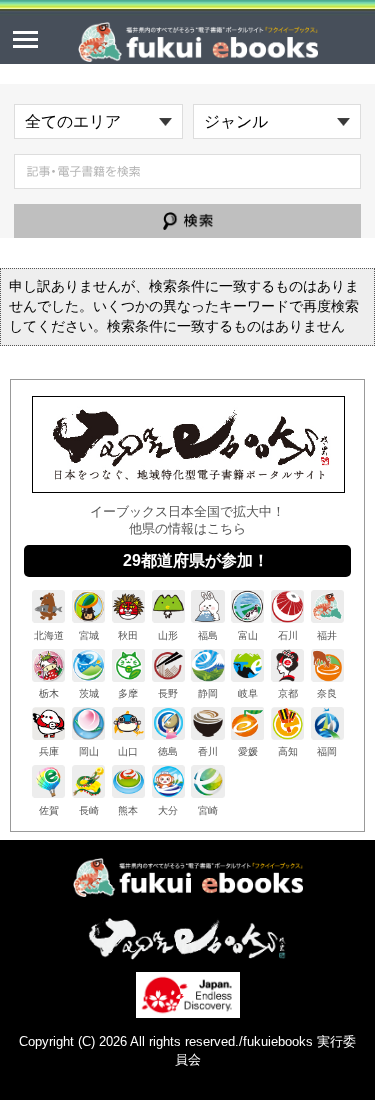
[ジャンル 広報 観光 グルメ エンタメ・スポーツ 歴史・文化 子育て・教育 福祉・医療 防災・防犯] (277, 121)
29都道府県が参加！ (196, 560)
